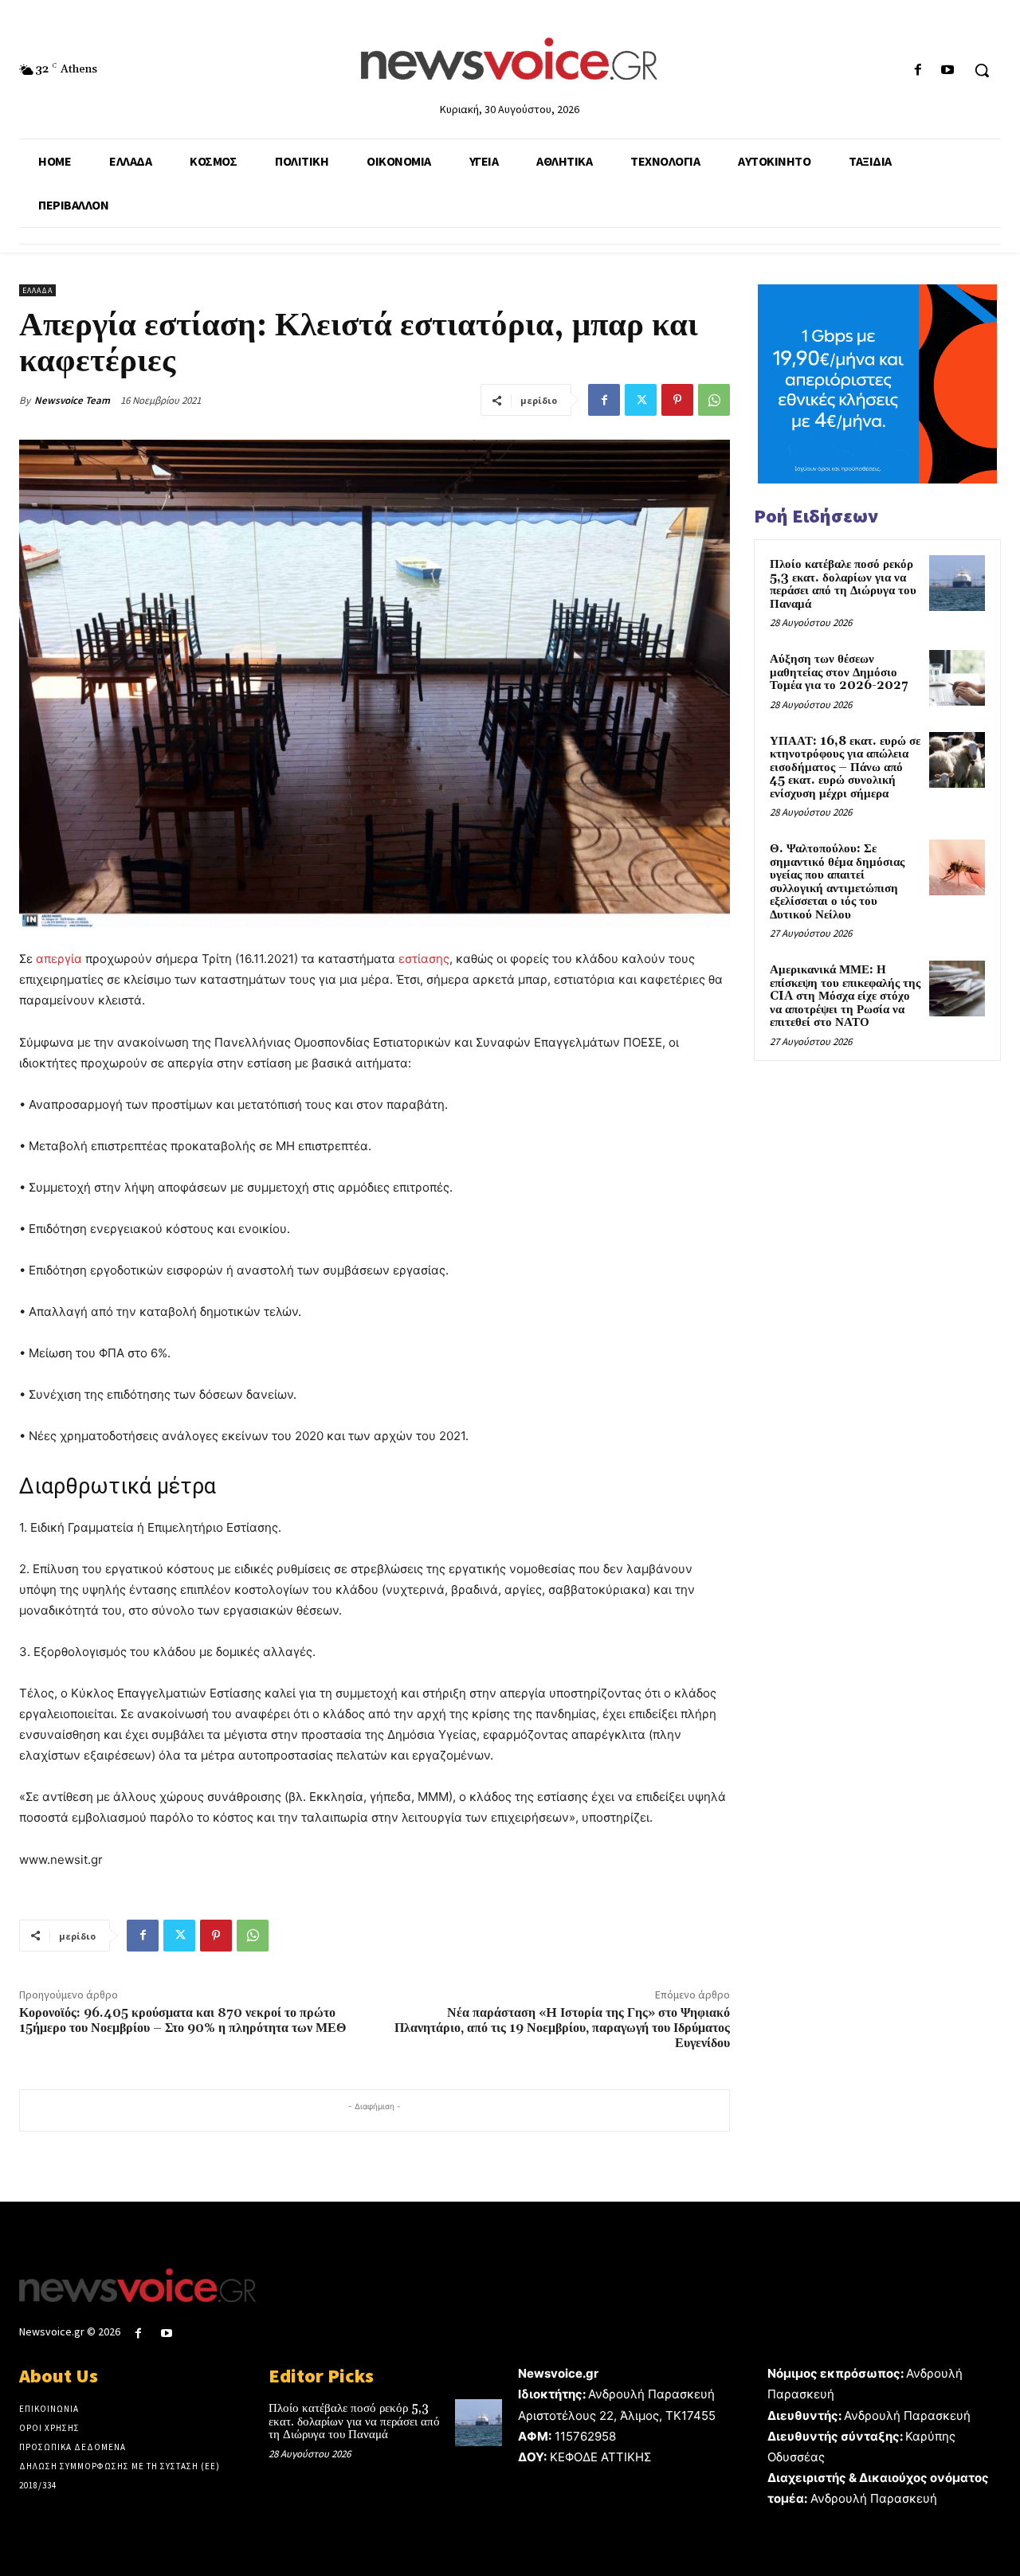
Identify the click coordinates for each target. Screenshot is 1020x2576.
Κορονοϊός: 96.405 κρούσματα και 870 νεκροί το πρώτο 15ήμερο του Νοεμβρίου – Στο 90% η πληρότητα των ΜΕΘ (182, 2020)
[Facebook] (918, 70)
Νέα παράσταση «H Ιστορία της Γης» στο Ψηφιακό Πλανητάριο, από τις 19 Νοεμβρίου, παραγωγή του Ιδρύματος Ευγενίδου (562, 2028)
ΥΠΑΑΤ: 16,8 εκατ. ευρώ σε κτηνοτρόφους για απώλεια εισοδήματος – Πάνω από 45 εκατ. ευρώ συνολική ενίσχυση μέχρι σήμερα (845, 767)
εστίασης (424, 959)
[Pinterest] (677, 400)
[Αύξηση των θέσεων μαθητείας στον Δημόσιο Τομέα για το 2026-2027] (957, 678)
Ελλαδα (37, 290)
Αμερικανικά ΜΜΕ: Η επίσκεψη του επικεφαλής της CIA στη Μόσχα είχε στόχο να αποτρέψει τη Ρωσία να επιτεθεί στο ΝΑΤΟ (845, 996)
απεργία (59, 959)
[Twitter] (641, 400)
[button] (982, 70)
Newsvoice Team (72, 400)
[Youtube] (948, 70)
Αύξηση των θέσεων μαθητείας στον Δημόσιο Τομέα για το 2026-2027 (839, 672)
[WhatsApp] (714, 400)
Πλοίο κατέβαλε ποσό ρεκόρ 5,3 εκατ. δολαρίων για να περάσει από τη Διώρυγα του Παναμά (843, 584)
